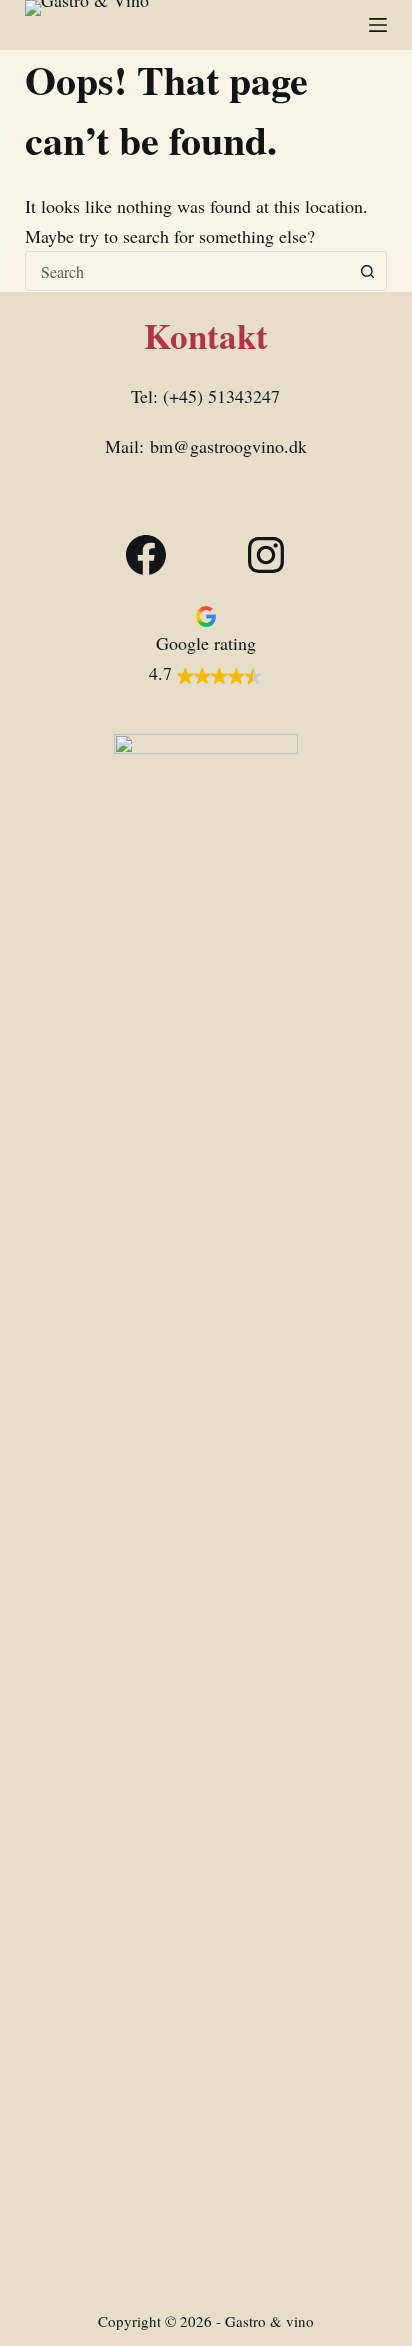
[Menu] (378, 25)
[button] (205, 643)
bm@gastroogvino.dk (228, 446)
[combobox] (187, 271)
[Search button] (367, 271)
